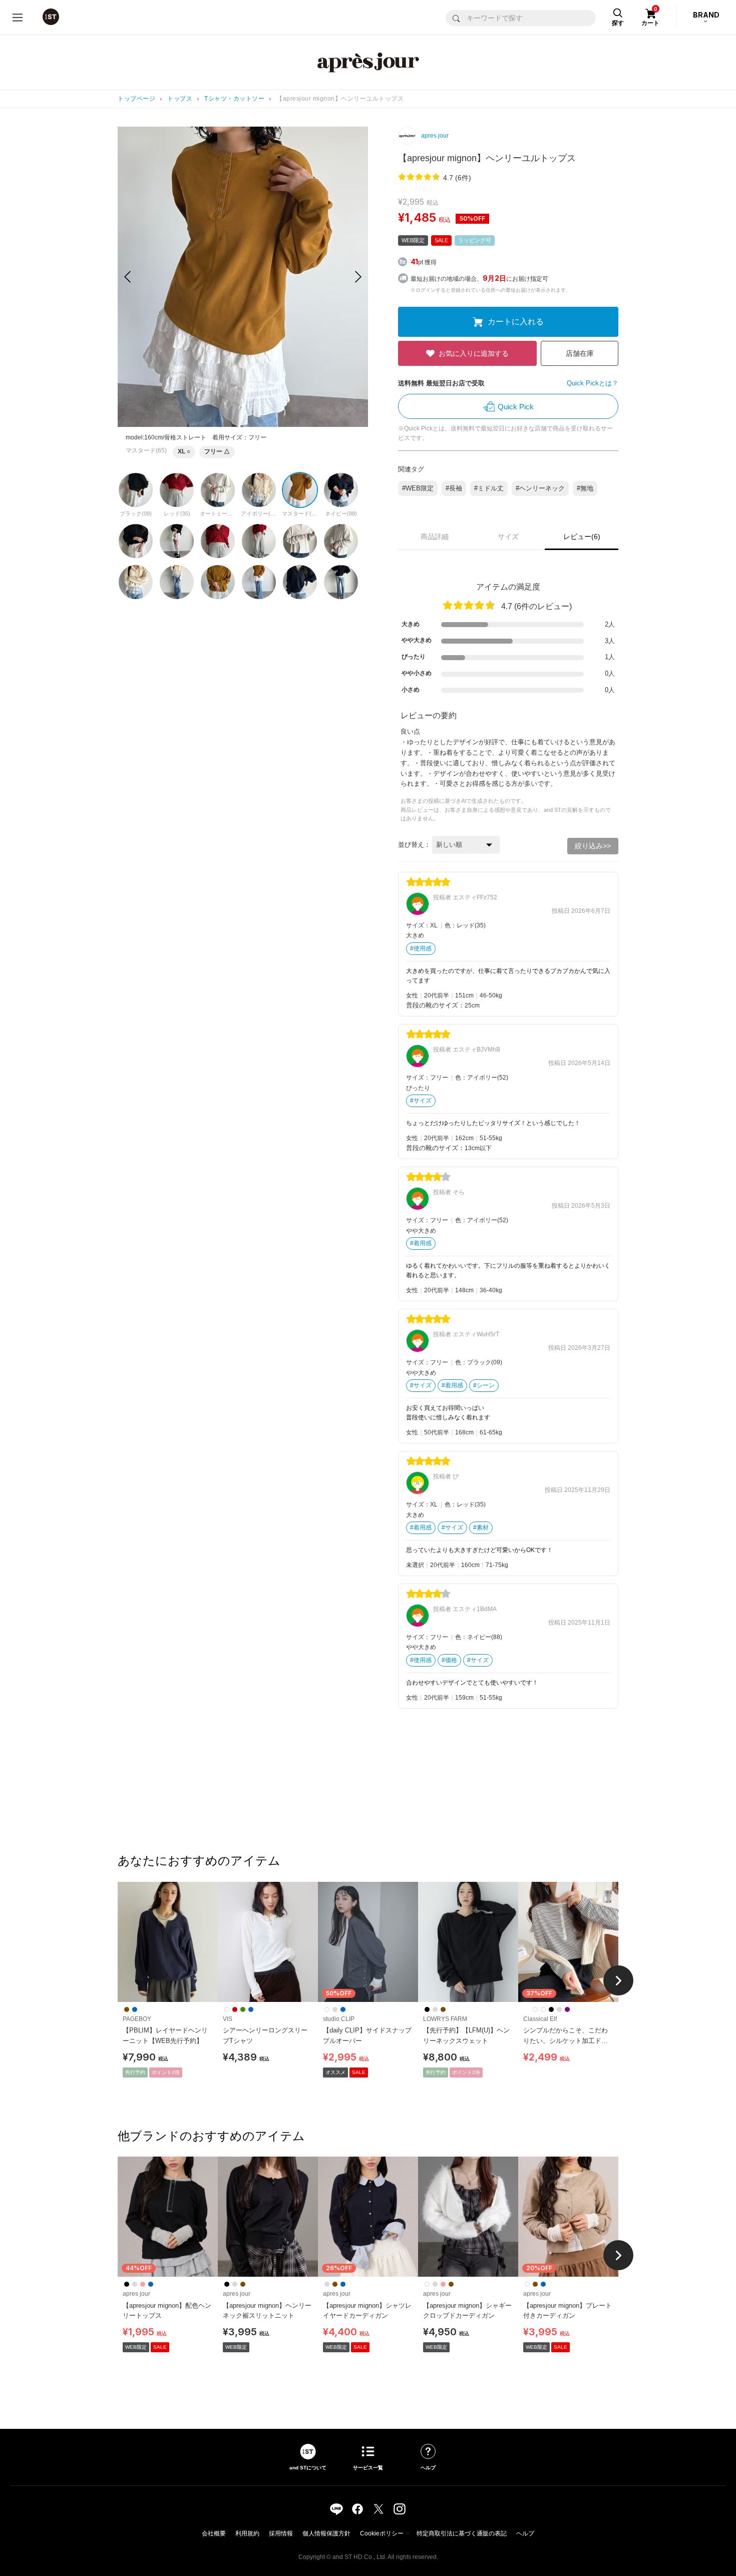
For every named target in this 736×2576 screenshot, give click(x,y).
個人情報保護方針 (326, 2533)
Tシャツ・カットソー (234, 99)
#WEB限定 (418, 488)
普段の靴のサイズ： (435, 1005)
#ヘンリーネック (540, 488)
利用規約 (247, 2533)
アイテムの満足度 (508, 587)
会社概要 (214, 2533)
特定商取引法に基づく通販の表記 (462, 2533)
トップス (180, 99)
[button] (358, 277)
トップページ (136, 99)
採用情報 (281, 2533)
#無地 (585, 488)
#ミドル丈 (489, 488)
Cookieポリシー (382, 2533)
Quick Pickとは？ (593, 383)
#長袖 (454, 488)
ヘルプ (525, 2533)
